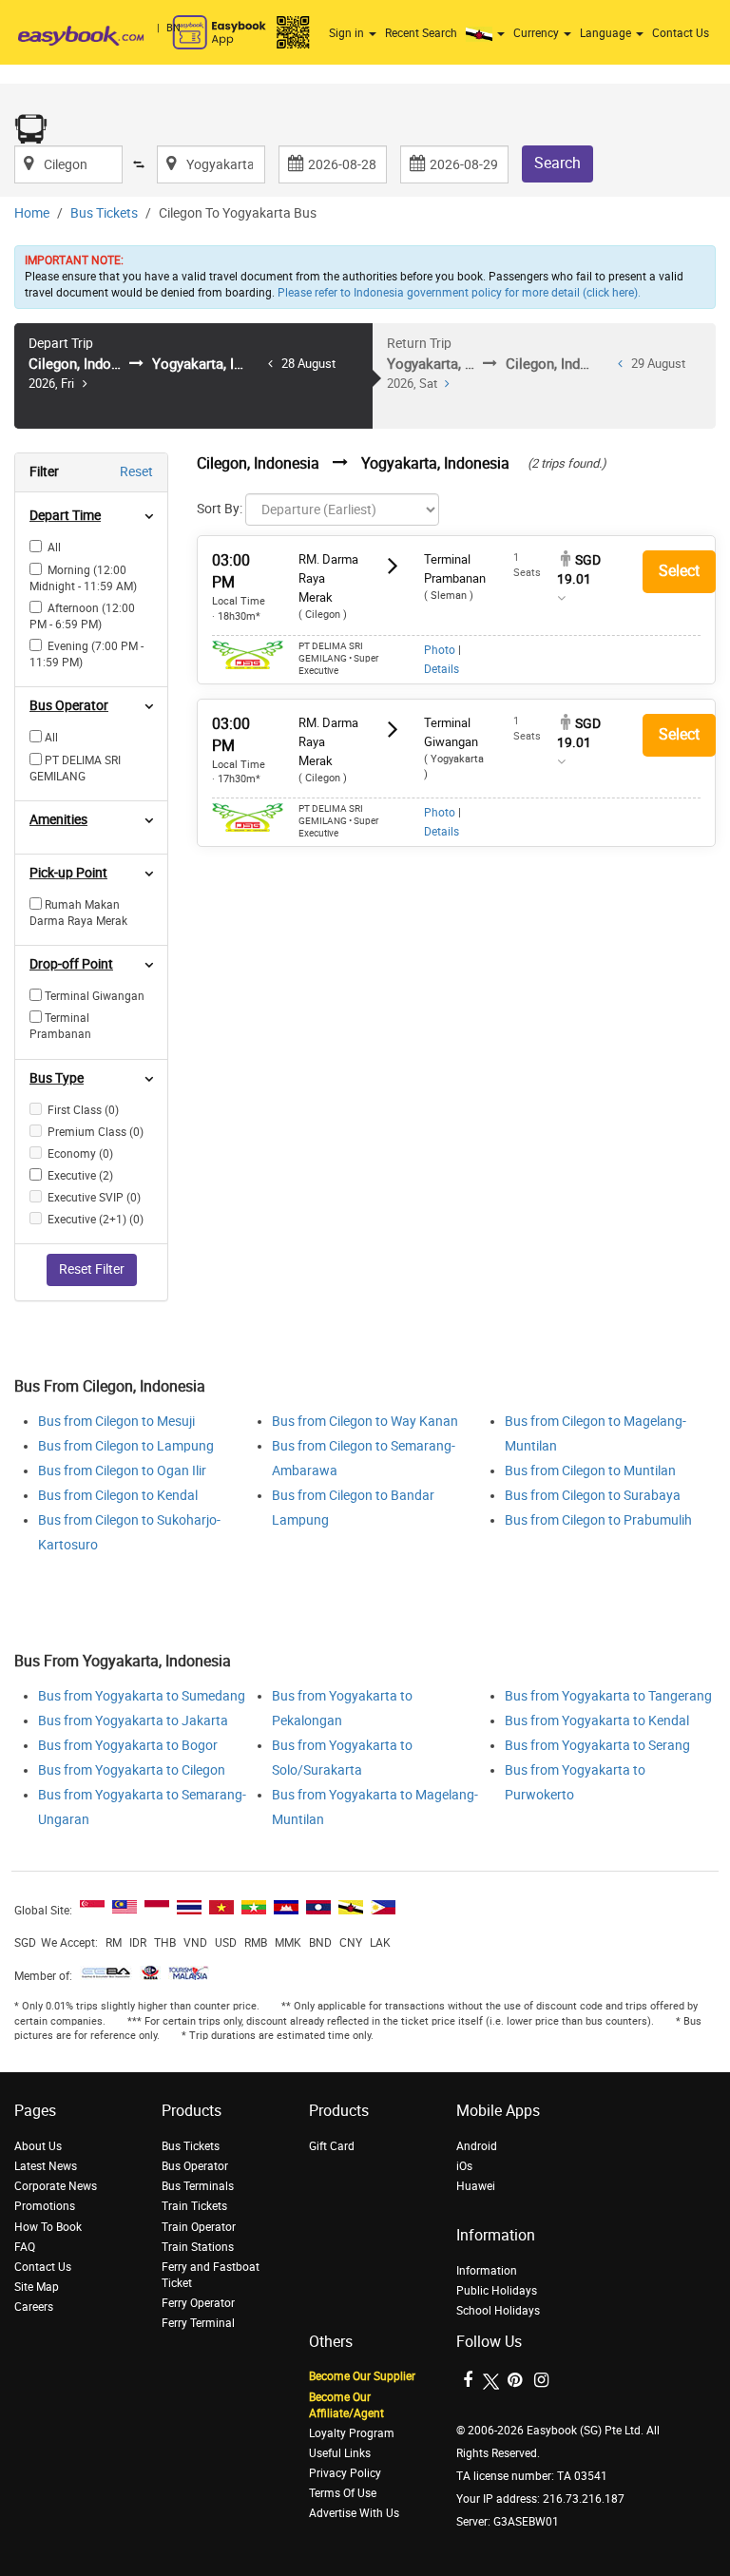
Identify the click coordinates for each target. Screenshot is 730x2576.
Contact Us (681, 33)
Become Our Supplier (362, 2376)
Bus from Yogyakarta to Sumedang (142, 1696)
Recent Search (421, 33)
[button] (488, 33)
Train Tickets (194, 2206)
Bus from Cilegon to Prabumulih (598, 1520)
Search (557, 163)
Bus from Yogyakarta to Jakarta (133, 1721)
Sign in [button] (348, 33)
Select (679, 571)
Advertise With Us (354, 2513)
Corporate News (56, 2186)
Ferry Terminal (198, 2323)
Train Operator (199, 2227)
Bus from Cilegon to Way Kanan (365, 1422)
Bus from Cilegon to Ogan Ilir (122, 1471)
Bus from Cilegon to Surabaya (593, 1496)
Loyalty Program (352, 2433)
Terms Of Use (343, 2493)
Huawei (476, 2186)
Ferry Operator (198, 2303)
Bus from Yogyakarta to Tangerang (608, 1696)
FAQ (25, 2247)
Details (442, 669)
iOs (464, 2166)
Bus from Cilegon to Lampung (126, 1446)
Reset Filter (92, 1269)
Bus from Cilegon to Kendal (118, 1496)
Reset (136, 472)
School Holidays (498, 2311)
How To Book (48, 2227)
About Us (38, 2146)
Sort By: (220, 509)
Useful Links (340, 2453)
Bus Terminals (198, 2186)
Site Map (37, 2287)
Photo (440, 650)
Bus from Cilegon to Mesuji (116, 1422)
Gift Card (332, 2146)
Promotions (45, 2206)
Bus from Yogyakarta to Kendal (597, 1721)
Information (487, 2271)
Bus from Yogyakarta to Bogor (128, 1746)
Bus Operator (195, 2166)
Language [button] (607, 33)
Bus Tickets (104, 213)
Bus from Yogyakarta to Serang (597, 1746)
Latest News (46, 2166)
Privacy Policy (345, 2473)
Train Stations (198, 2247)
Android (477, 2146)
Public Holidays (497, 2291)
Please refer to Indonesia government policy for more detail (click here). (459, 293)
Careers (34, 2307)
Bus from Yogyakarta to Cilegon (132, 1770)
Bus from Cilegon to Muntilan (590, 1471)
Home (32, 213)
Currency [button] (538, 33)
